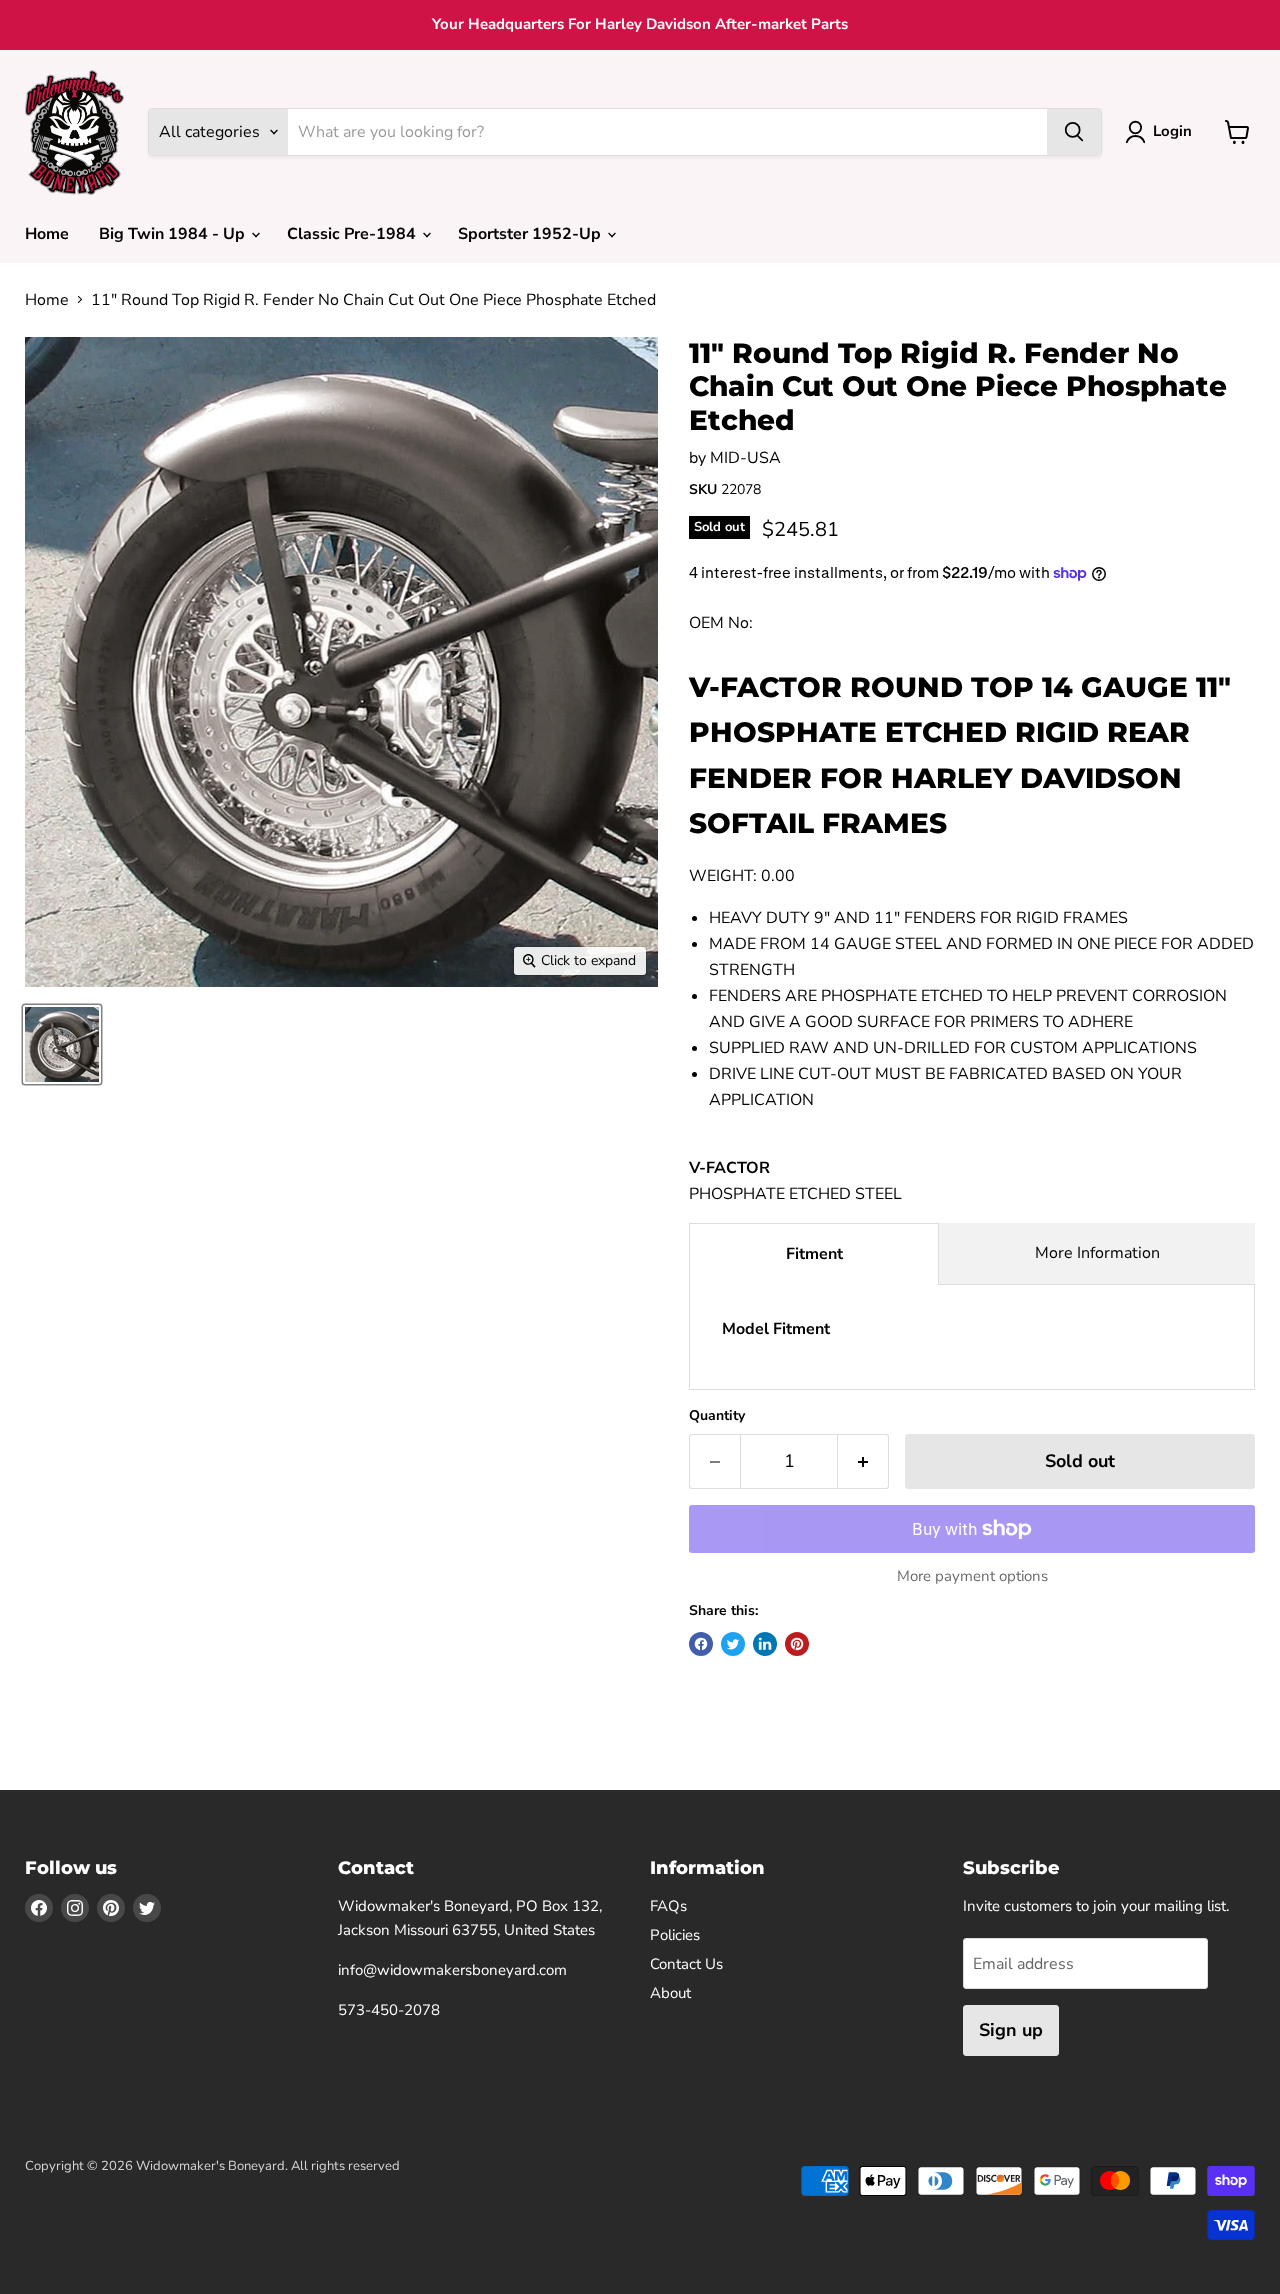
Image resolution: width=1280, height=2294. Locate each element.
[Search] (1074, 132)
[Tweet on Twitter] (733, 1644)
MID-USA (745, 458)
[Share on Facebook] (701, 1644)
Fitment (814, 1254)
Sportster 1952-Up (531, 234)
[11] (62, 1044)
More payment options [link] (972, 1576)
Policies (675, 1935)
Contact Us (686, 1964)
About (670, 1993)
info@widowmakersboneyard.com (452, 1970)
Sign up (1011, 2030)
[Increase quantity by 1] (863, 1461)
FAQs (668, 1906)
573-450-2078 (389, 2010)
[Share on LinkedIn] (765, 1644)
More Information (1097, 1253)
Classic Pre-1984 (353, 234)
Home (47, 234)
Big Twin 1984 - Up (174, 234)
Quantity (717, 1416)
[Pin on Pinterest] (797, 1644)
